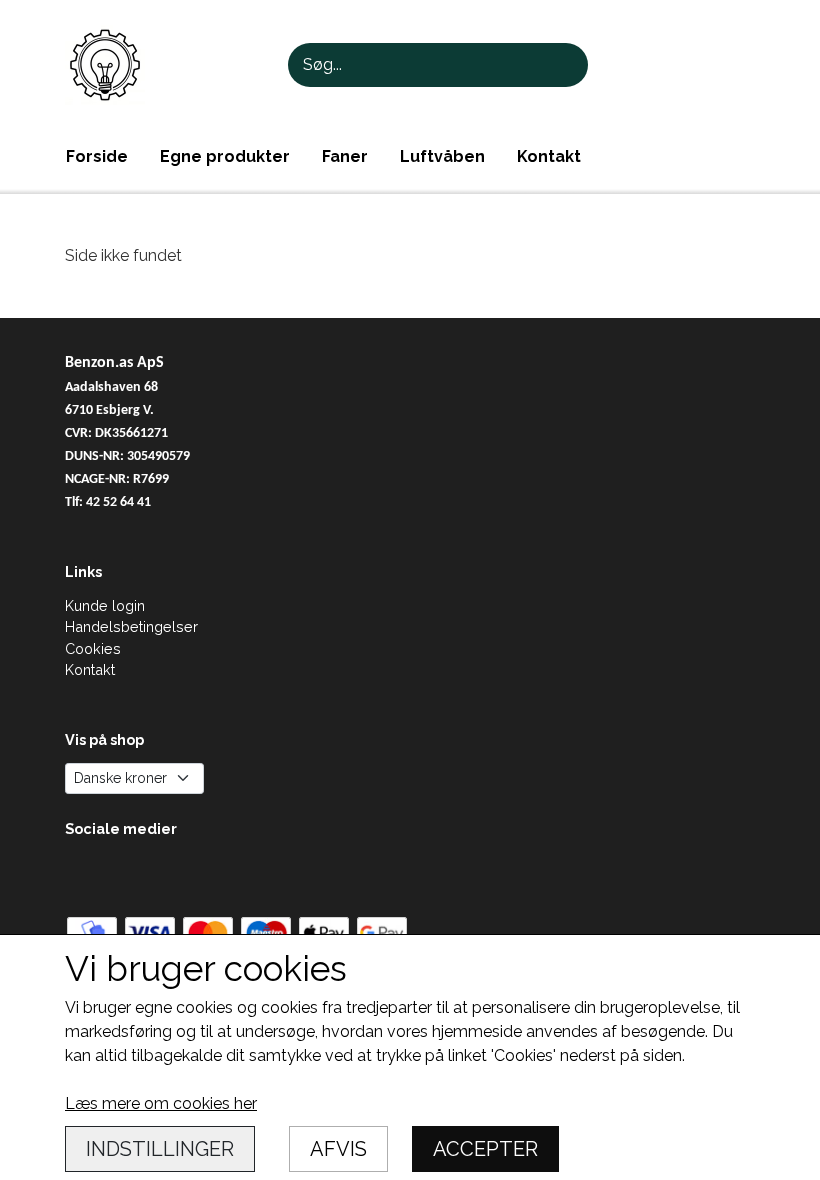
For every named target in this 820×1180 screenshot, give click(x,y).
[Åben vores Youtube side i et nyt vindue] (82, 872)
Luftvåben (442, 156)
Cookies (93, 648)
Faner (345, 156)
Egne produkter (225, 156)
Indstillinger (160, 1149)
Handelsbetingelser (131, 626)
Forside (97, 156)
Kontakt (549, 156)
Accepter (485, 1149)
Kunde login (105, 605)
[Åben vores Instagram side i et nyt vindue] (125, 872)
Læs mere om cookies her (161, 1103)
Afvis (338, 1149)
